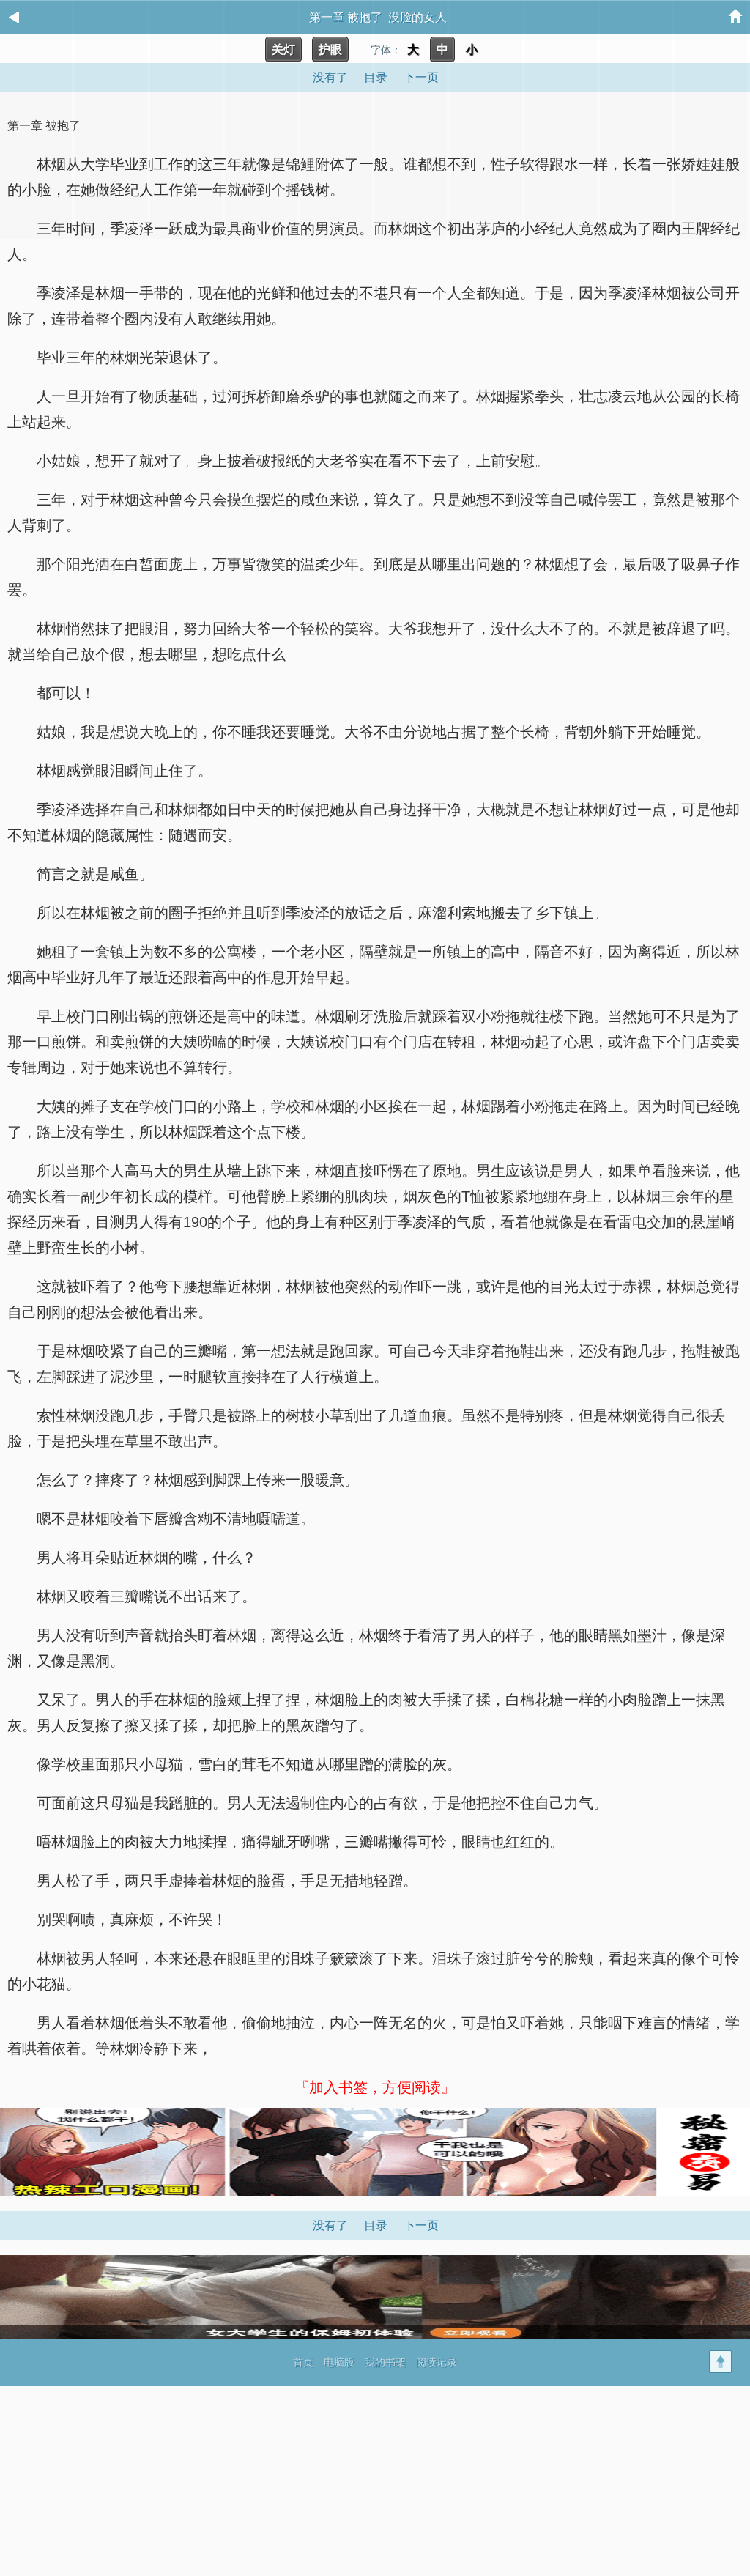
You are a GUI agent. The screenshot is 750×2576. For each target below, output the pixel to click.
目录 (376, 2225)
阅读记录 (437, 2362)
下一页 (421, 2225)
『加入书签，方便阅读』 (375, 2087)
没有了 (330, 2225)
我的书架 (385, 2362)
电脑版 (339, 2362)
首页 (303, 2362)
